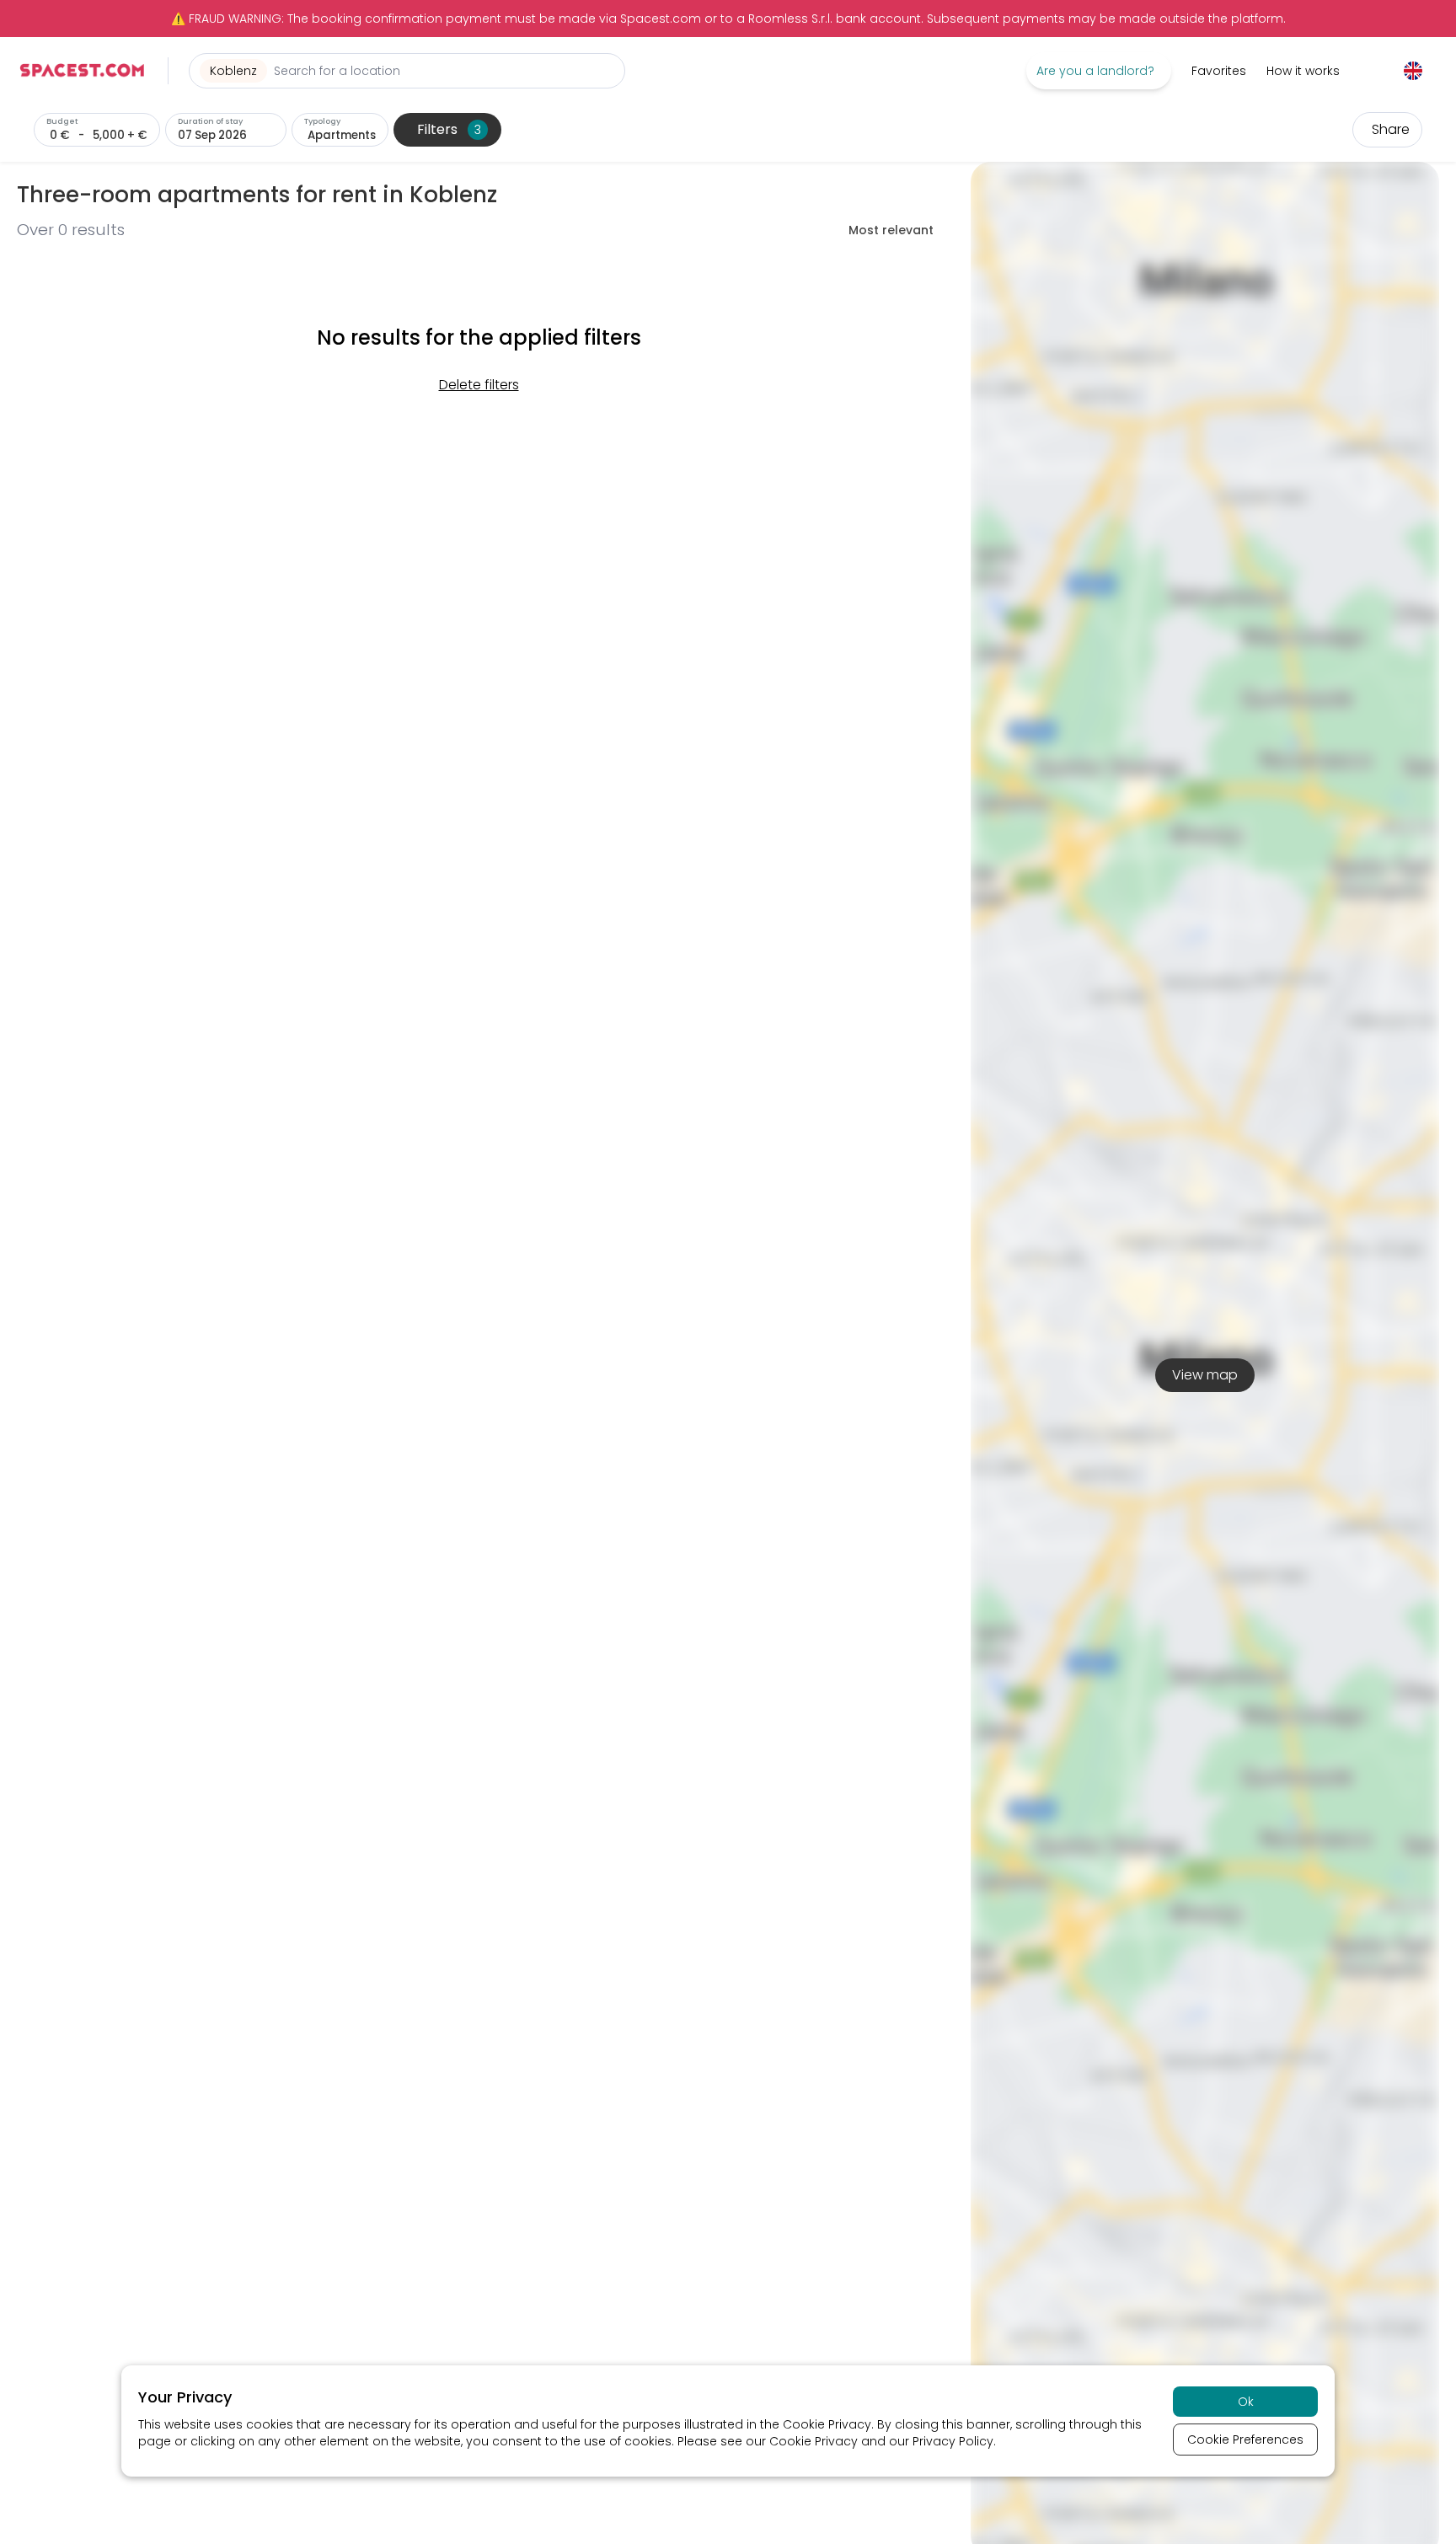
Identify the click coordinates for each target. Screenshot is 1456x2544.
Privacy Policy (953, 2441)
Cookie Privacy (827, 2424)
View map (1205, 1375)
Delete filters (479, 385)
